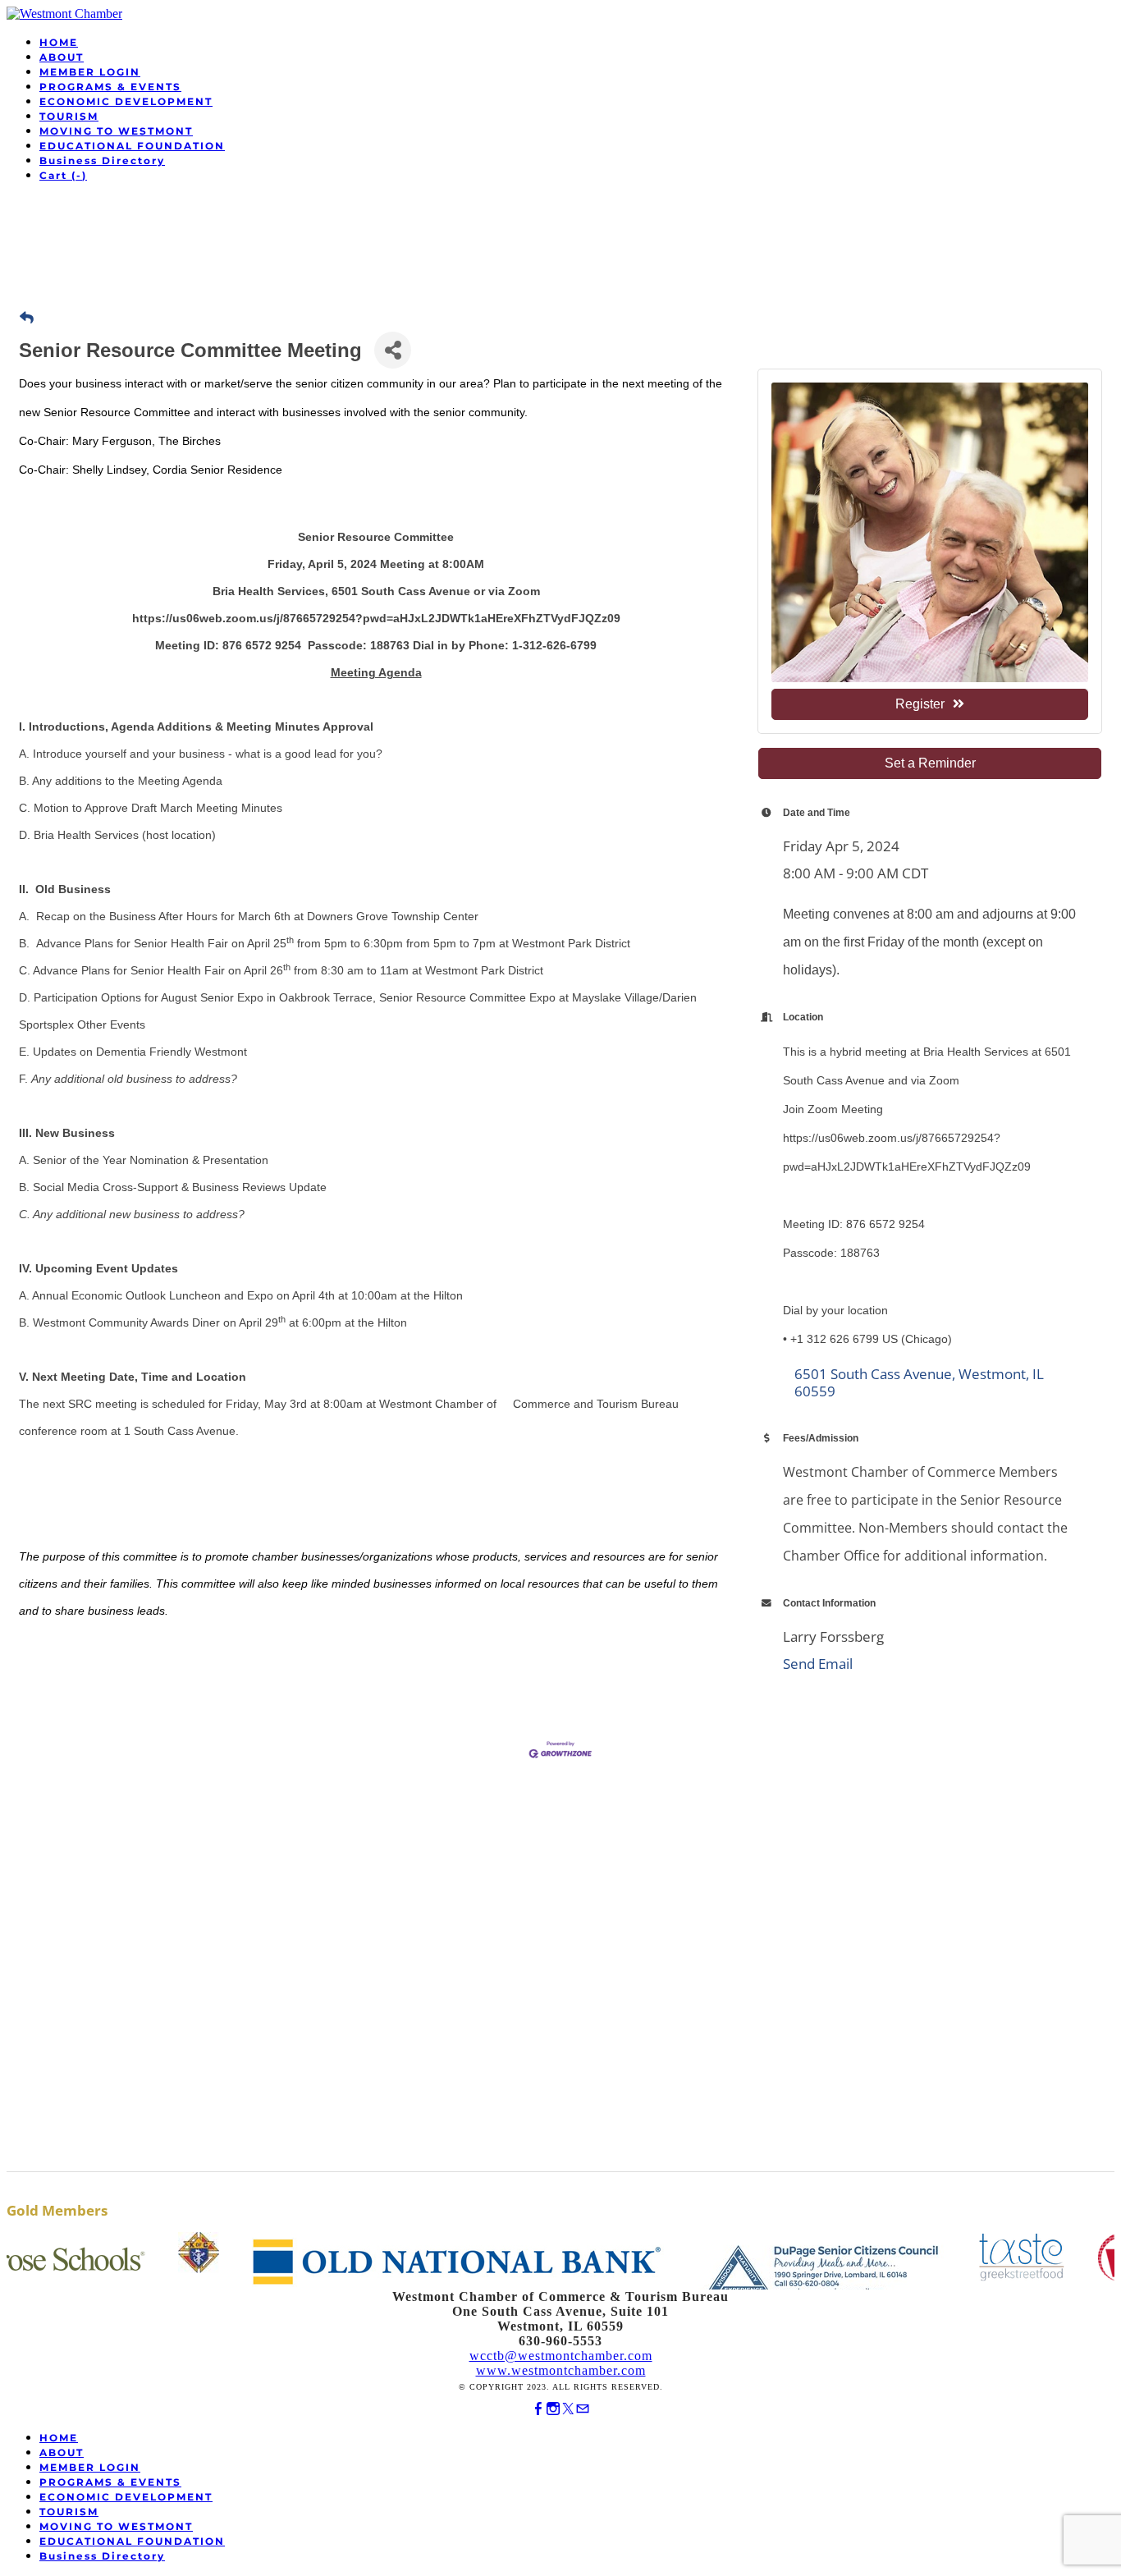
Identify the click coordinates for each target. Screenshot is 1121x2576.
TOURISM (69, 116)
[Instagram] (553, 2409)
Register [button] (920, 704)
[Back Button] (27, 318)
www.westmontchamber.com (561, 2370)
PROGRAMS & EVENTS (110, 87)
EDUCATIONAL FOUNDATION (132, 146)
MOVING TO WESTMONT (116, 131)
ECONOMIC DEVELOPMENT (126, 101)
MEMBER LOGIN (90, 72)
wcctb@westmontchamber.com (561, 2356)
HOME (59, 42)
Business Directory (102, 160)
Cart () (63, 175)
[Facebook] (538, 2409)
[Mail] (583, 2409)
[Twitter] (568, 2409)
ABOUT (62, 57)
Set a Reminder (930, 763)
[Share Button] (393, 350)
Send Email (818, 1664)
